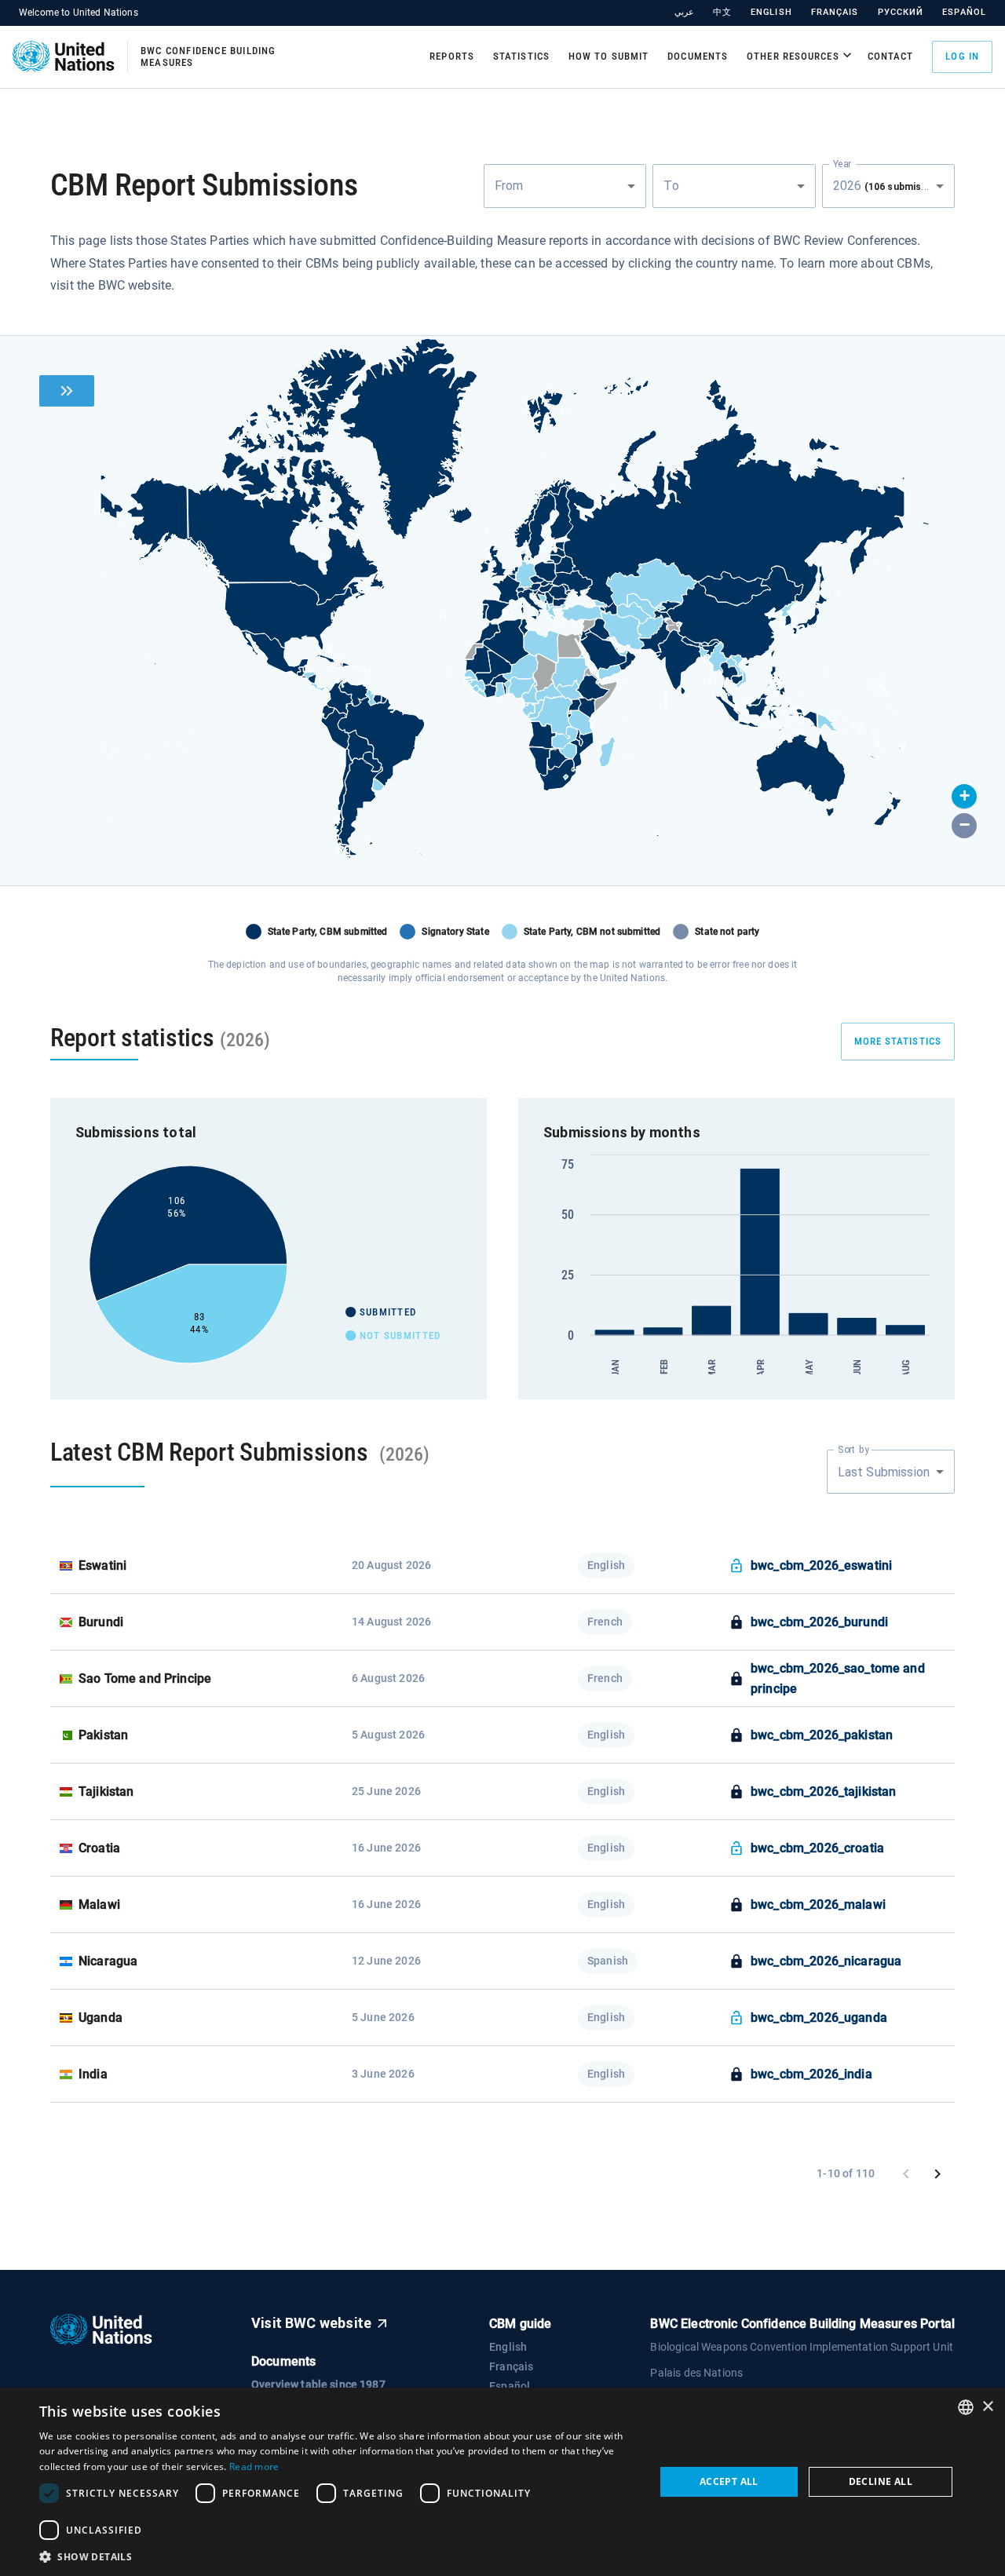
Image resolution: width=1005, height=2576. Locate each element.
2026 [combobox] (892, 186)
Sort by (853, 1450)
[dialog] (502, 2482)
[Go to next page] (937, 2174)
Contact (891, 56)
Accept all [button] (729, 2481)
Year (842, 163)
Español (964, 12)
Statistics (521, 56)
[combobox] (565, 186)
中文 (722, 12)
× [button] (987, 2407)
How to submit (608, 56)
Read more (254, 2467)
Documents (698, 56)
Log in (962, 56)
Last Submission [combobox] (884, 1472)
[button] (964, 797)
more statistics (898, 1041)
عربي (684, 12)
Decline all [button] (881, 2481)
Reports (452, 56)
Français (835, 12)
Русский (901, 12)
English (771, 12)
